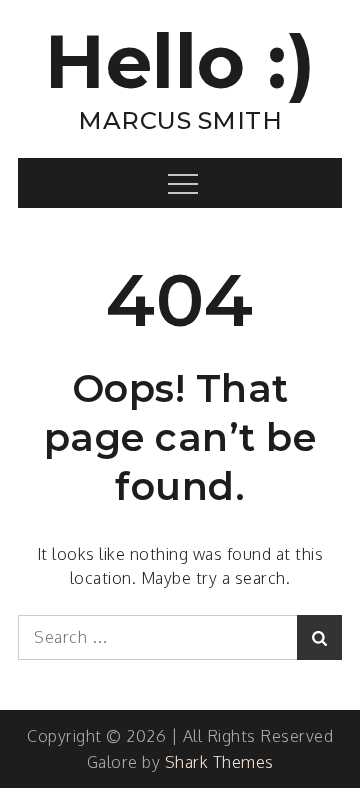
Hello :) (180, 61)
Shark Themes (219, 762)
